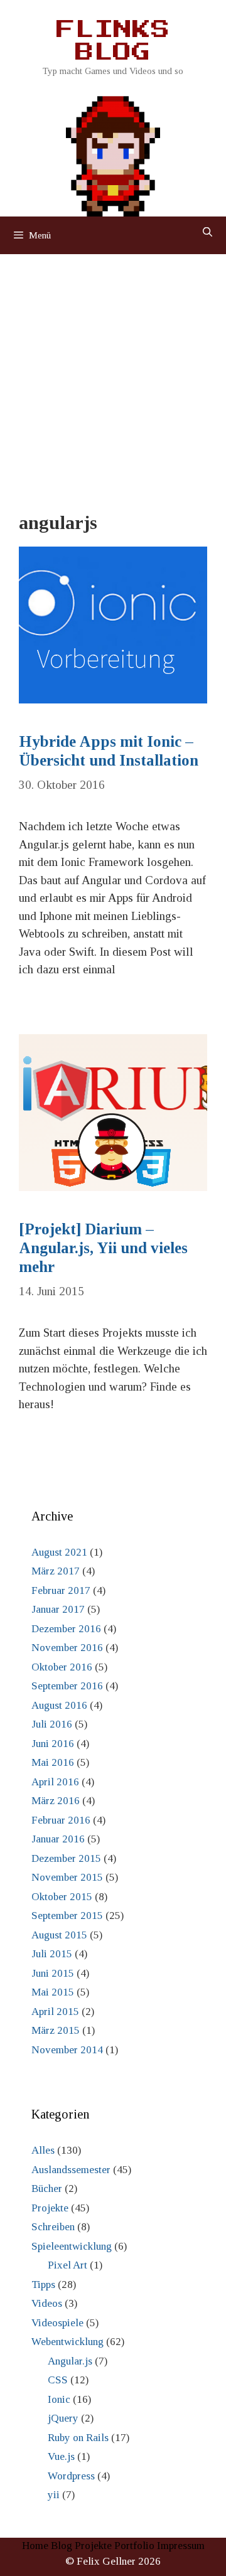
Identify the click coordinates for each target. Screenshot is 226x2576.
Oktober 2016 (62, 1667)
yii (54, 2495)
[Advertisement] (113, 373)
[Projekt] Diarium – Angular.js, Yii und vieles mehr (103, 1248)
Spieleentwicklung (72, 2246)
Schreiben (53, 2227)
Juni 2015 (53, 1973)
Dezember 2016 (66, 1629)
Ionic (59, 2399)
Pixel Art (67, 2265)
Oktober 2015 (62, 1897)
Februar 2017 (61, 1590)
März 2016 (56, 1801)
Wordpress (71, 2476)
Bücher (47, 2189)
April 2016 (55, 1782)
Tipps (43, 2285)
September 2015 (67, 1916)
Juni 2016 (53, 1744)
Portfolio (134, 2546)
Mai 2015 (53, 1992)
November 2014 (67, 2050)
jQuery (63, 2418)
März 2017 (56, 1571)
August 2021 (59, 1552)
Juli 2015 (52, 1954)
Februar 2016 (61, 1820)
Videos (47, 2303)
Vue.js (61, 2456)
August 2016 (59, 1705)
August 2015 (59, 1935)
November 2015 (67, 1877)
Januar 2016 (58, 1839)
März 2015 (56, 2030)
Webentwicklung (67, 2342)
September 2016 (67, 1686)
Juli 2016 (52, 1724)
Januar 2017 (58, 1609)
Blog (62, 2546)
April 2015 (55, 2012)
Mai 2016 (53, 1762)
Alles (43, 2150)
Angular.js (70, 2361)
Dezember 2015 (66, 1858)
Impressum (181, 2546)
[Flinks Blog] (113, 152)
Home (35, 2546)
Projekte (50, 2208)
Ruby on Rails (78, 2438)
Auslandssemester (71, 2170)
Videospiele (57, 2323)
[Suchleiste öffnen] (207, 232)
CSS (58, 2380)
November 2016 (67, 1648)
